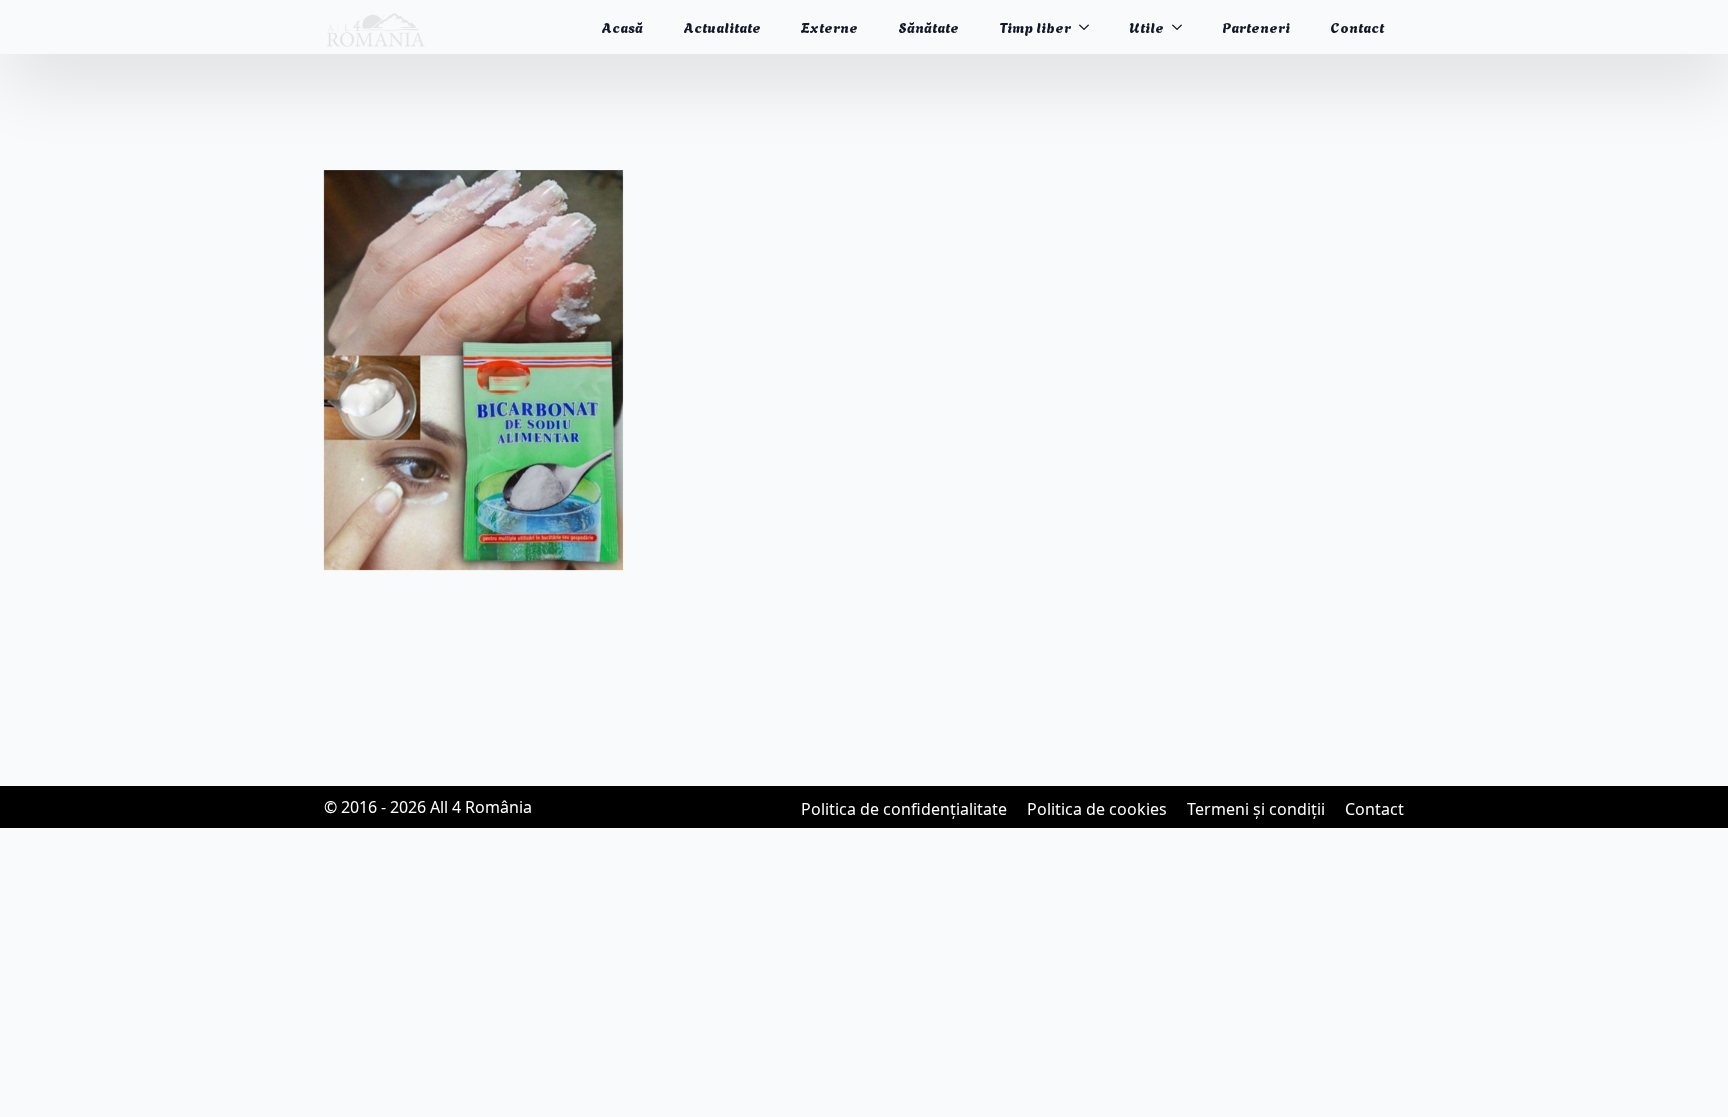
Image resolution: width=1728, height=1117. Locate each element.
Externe (829, 26)
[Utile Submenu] (1183, 27)
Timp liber (1035, 26)
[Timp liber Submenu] (1090, 27)
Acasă (622, 26)
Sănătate (928, 26)
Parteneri (1256, 26)
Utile (1146, 26)
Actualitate (722, 26)
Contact (1357, 26)
